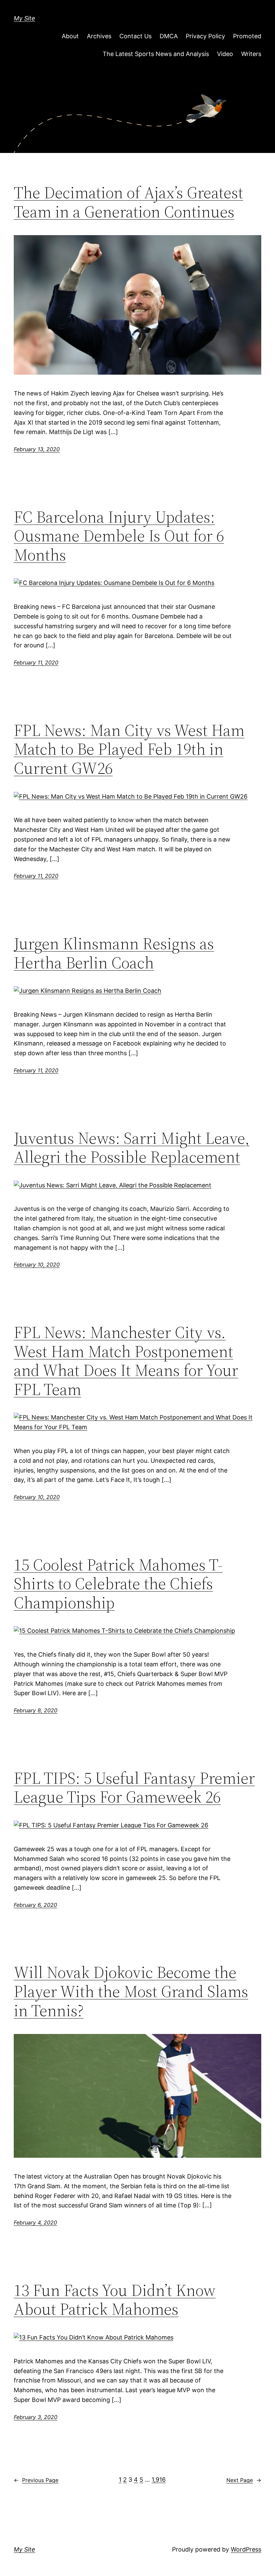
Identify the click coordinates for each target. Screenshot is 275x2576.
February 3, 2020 (36, 2417)
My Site (24, 18)
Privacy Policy (205, 36)
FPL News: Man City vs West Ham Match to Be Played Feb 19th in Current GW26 (129, 749)
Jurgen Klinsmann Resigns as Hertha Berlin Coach (114, 953)
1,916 (159, 2480)
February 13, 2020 (37, 449)
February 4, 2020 (35, 2222)
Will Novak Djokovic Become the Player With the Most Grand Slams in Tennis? (131, 1991)
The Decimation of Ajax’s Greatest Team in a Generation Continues (128, 202)
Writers (251, 54)
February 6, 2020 (35, 1905)
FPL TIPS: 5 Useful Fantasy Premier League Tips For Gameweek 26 (134, 1788)
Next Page (244, 2480)
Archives (99, 36)
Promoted (247, 36)
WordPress (246, 2549)
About (70, 36)
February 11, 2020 (36, 662)
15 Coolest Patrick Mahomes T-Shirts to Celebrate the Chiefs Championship (118, 1584)
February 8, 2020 (36, 1710)
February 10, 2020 (37, 1265)
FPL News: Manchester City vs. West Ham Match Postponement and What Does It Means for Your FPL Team (126, 1361)
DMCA (169, 36)
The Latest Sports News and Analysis (156, 54)
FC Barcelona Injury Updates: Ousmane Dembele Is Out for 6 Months (119, 536)
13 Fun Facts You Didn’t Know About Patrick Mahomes (115, 2300)
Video (225, 54)
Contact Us (135, 36)
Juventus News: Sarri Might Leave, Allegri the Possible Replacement (132, 1148)
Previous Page (36, 2480)
